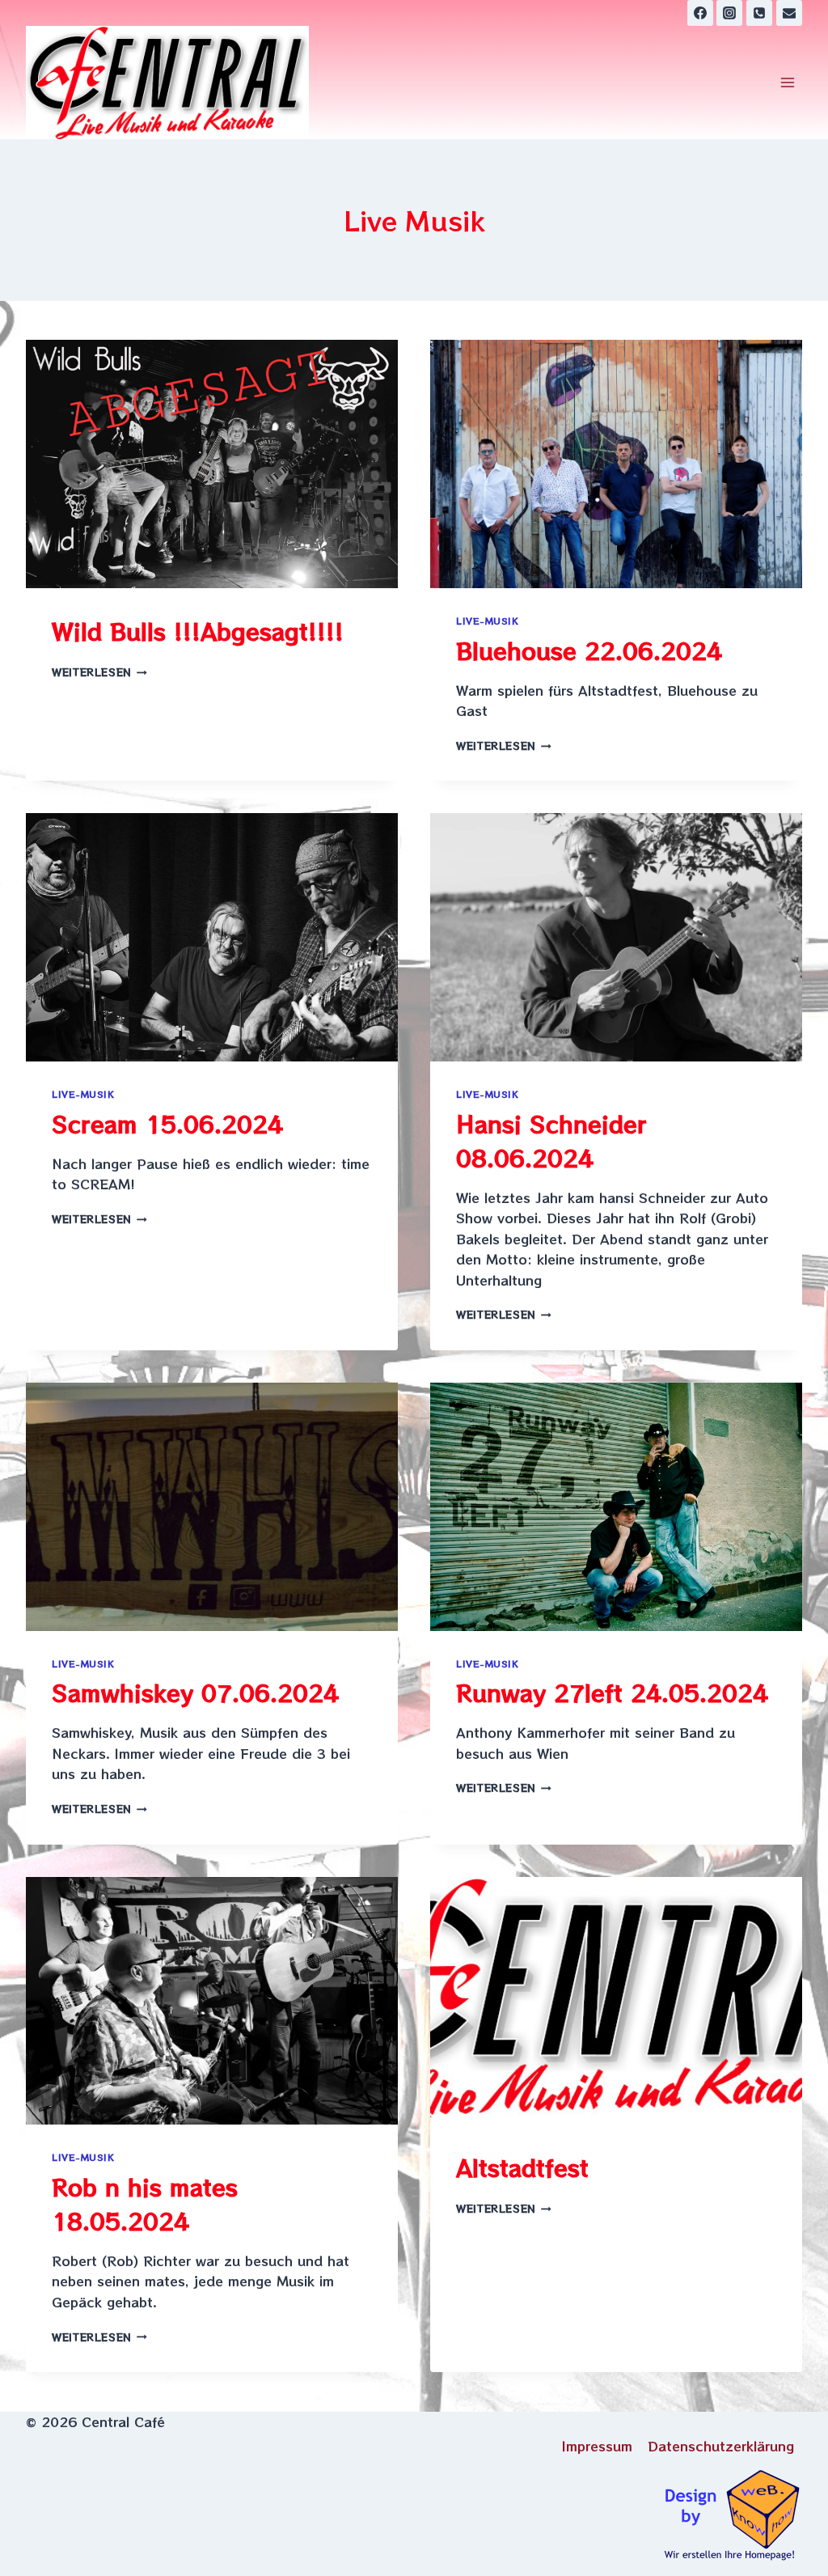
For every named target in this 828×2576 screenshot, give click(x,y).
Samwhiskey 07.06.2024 (195, 1693)
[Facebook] (700, 13)
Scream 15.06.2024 (167, 1124)
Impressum (597, 2446)
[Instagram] (729, 13)
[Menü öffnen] (787, 83)
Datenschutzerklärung (721, 2446)
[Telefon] (759, 13)
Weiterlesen (99, 672)
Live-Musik (488, 621)
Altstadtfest (522, 2167)
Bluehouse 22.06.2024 (589, 650)
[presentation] (212, 464)
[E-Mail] (789, 13)
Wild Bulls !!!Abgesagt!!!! (198, 631)
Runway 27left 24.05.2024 (612, 1693)
